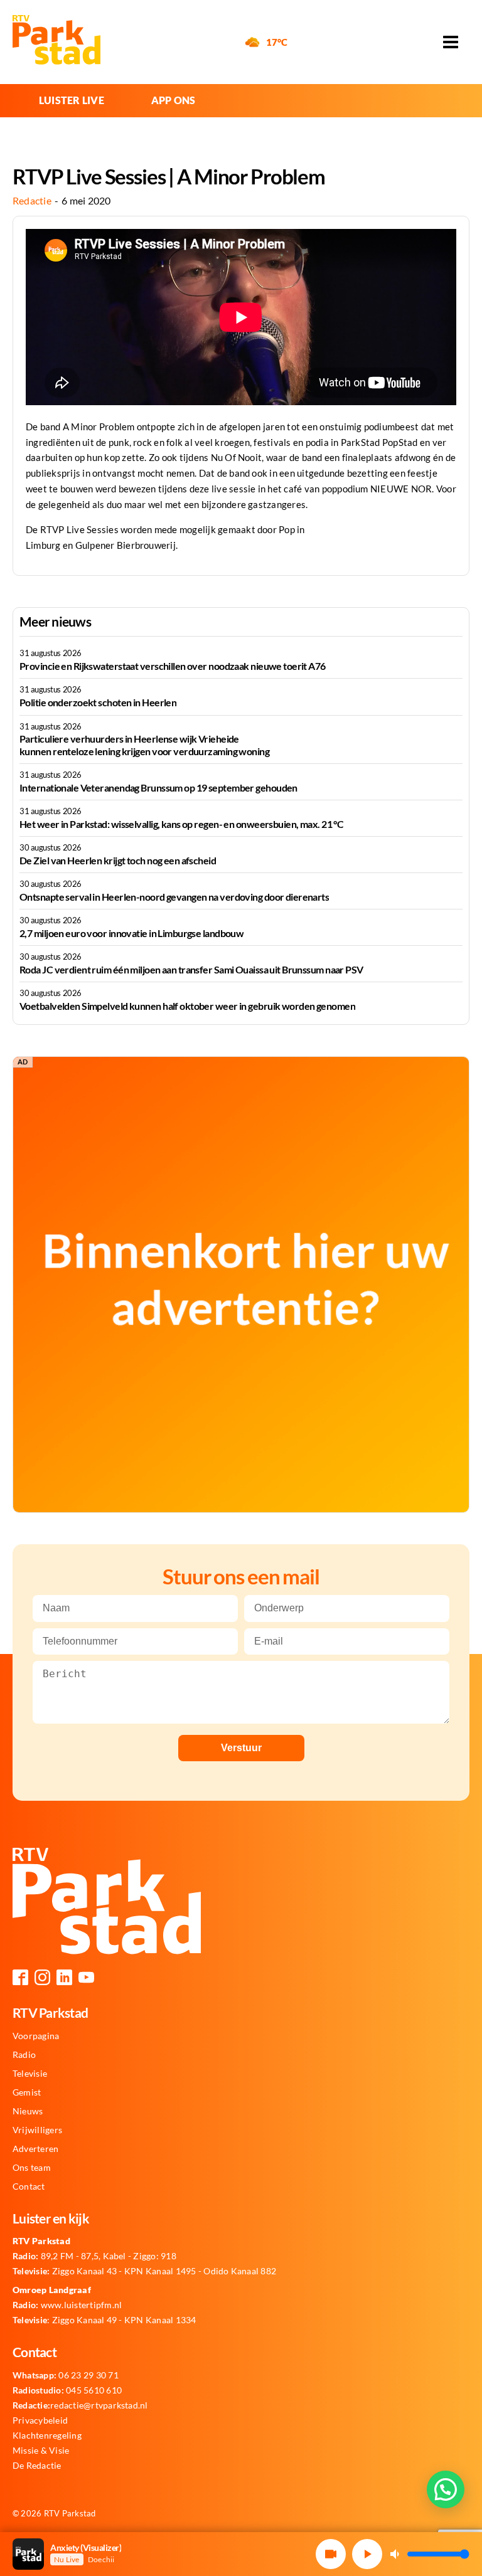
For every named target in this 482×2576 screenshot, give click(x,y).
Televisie (30, 2074)
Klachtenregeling (47, 2436)
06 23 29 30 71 (66, 2375)
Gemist (27, 2092)
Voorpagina (36, 2036)
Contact (29, 2186)
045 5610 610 (67, 2390)
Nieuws (28, 2111)
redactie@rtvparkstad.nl (80, 2405)
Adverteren (35, 2149)
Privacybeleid (40, 2420)
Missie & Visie (41, 2451)
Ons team (32, 2168)
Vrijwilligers (37, 2130)
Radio (24, 2055)
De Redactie (37, 2466)
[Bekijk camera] (331, 2554)
